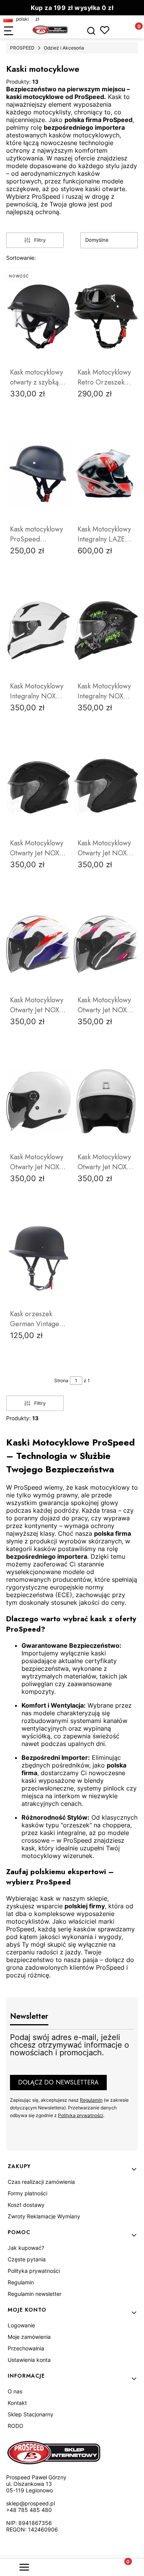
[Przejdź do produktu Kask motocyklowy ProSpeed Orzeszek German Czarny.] (38, 474)
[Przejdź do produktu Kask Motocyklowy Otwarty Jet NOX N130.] (38, 787)
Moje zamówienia (29, 2337)
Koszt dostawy (26, 2205)
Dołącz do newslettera (58, 2082)
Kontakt (17, 2403)
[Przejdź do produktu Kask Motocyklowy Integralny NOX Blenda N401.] (38, 630)
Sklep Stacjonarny (31, 2414)
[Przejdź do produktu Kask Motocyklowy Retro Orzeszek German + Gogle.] (106, 317)
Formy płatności (27, 2193)
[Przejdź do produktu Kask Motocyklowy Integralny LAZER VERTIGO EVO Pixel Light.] (106, 474)
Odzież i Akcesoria (64, 48)
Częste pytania (27, 2259)
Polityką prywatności (81, 2115)
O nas (15, 2391)
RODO (16, 2426)
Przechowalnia (26, 2348)
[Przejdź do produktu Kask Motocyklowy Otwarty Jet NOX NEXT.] (106, 1101)
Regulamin (91, 2100)
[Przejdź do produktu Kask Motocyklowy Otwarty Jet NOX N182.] (38, 1101)
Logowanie (21, 2325)
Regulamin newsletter (35, 2294)
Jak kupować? (26, 2248)
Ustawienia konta (29, 2360)
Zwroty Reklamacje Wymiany (44, 2216)
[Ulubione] (105, 30)
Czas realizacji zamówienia (41, 2182)
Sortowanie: (21, 258)
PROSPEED (22, 48)
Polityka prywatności (34, 2271)
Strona (61, 1380)
